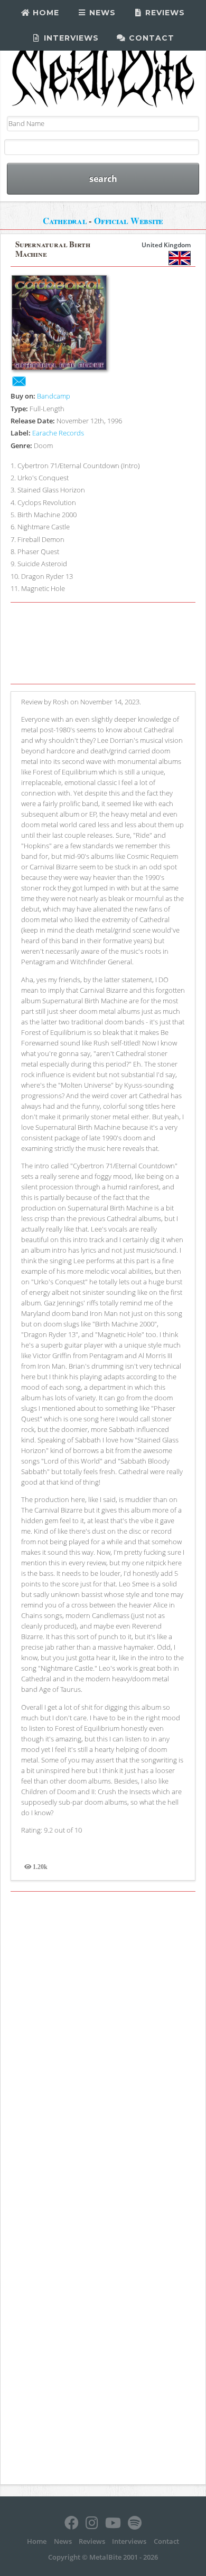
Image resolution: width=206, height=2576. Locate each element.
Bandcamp (54, 396)
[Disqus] (103, 2043)
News (101, 13)
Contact (150, 38)
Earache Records (58, 433)
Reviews (164, 13)
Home (45, 13)
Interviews (70, 38)
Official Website (129, 221)
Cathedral (65, 221)
